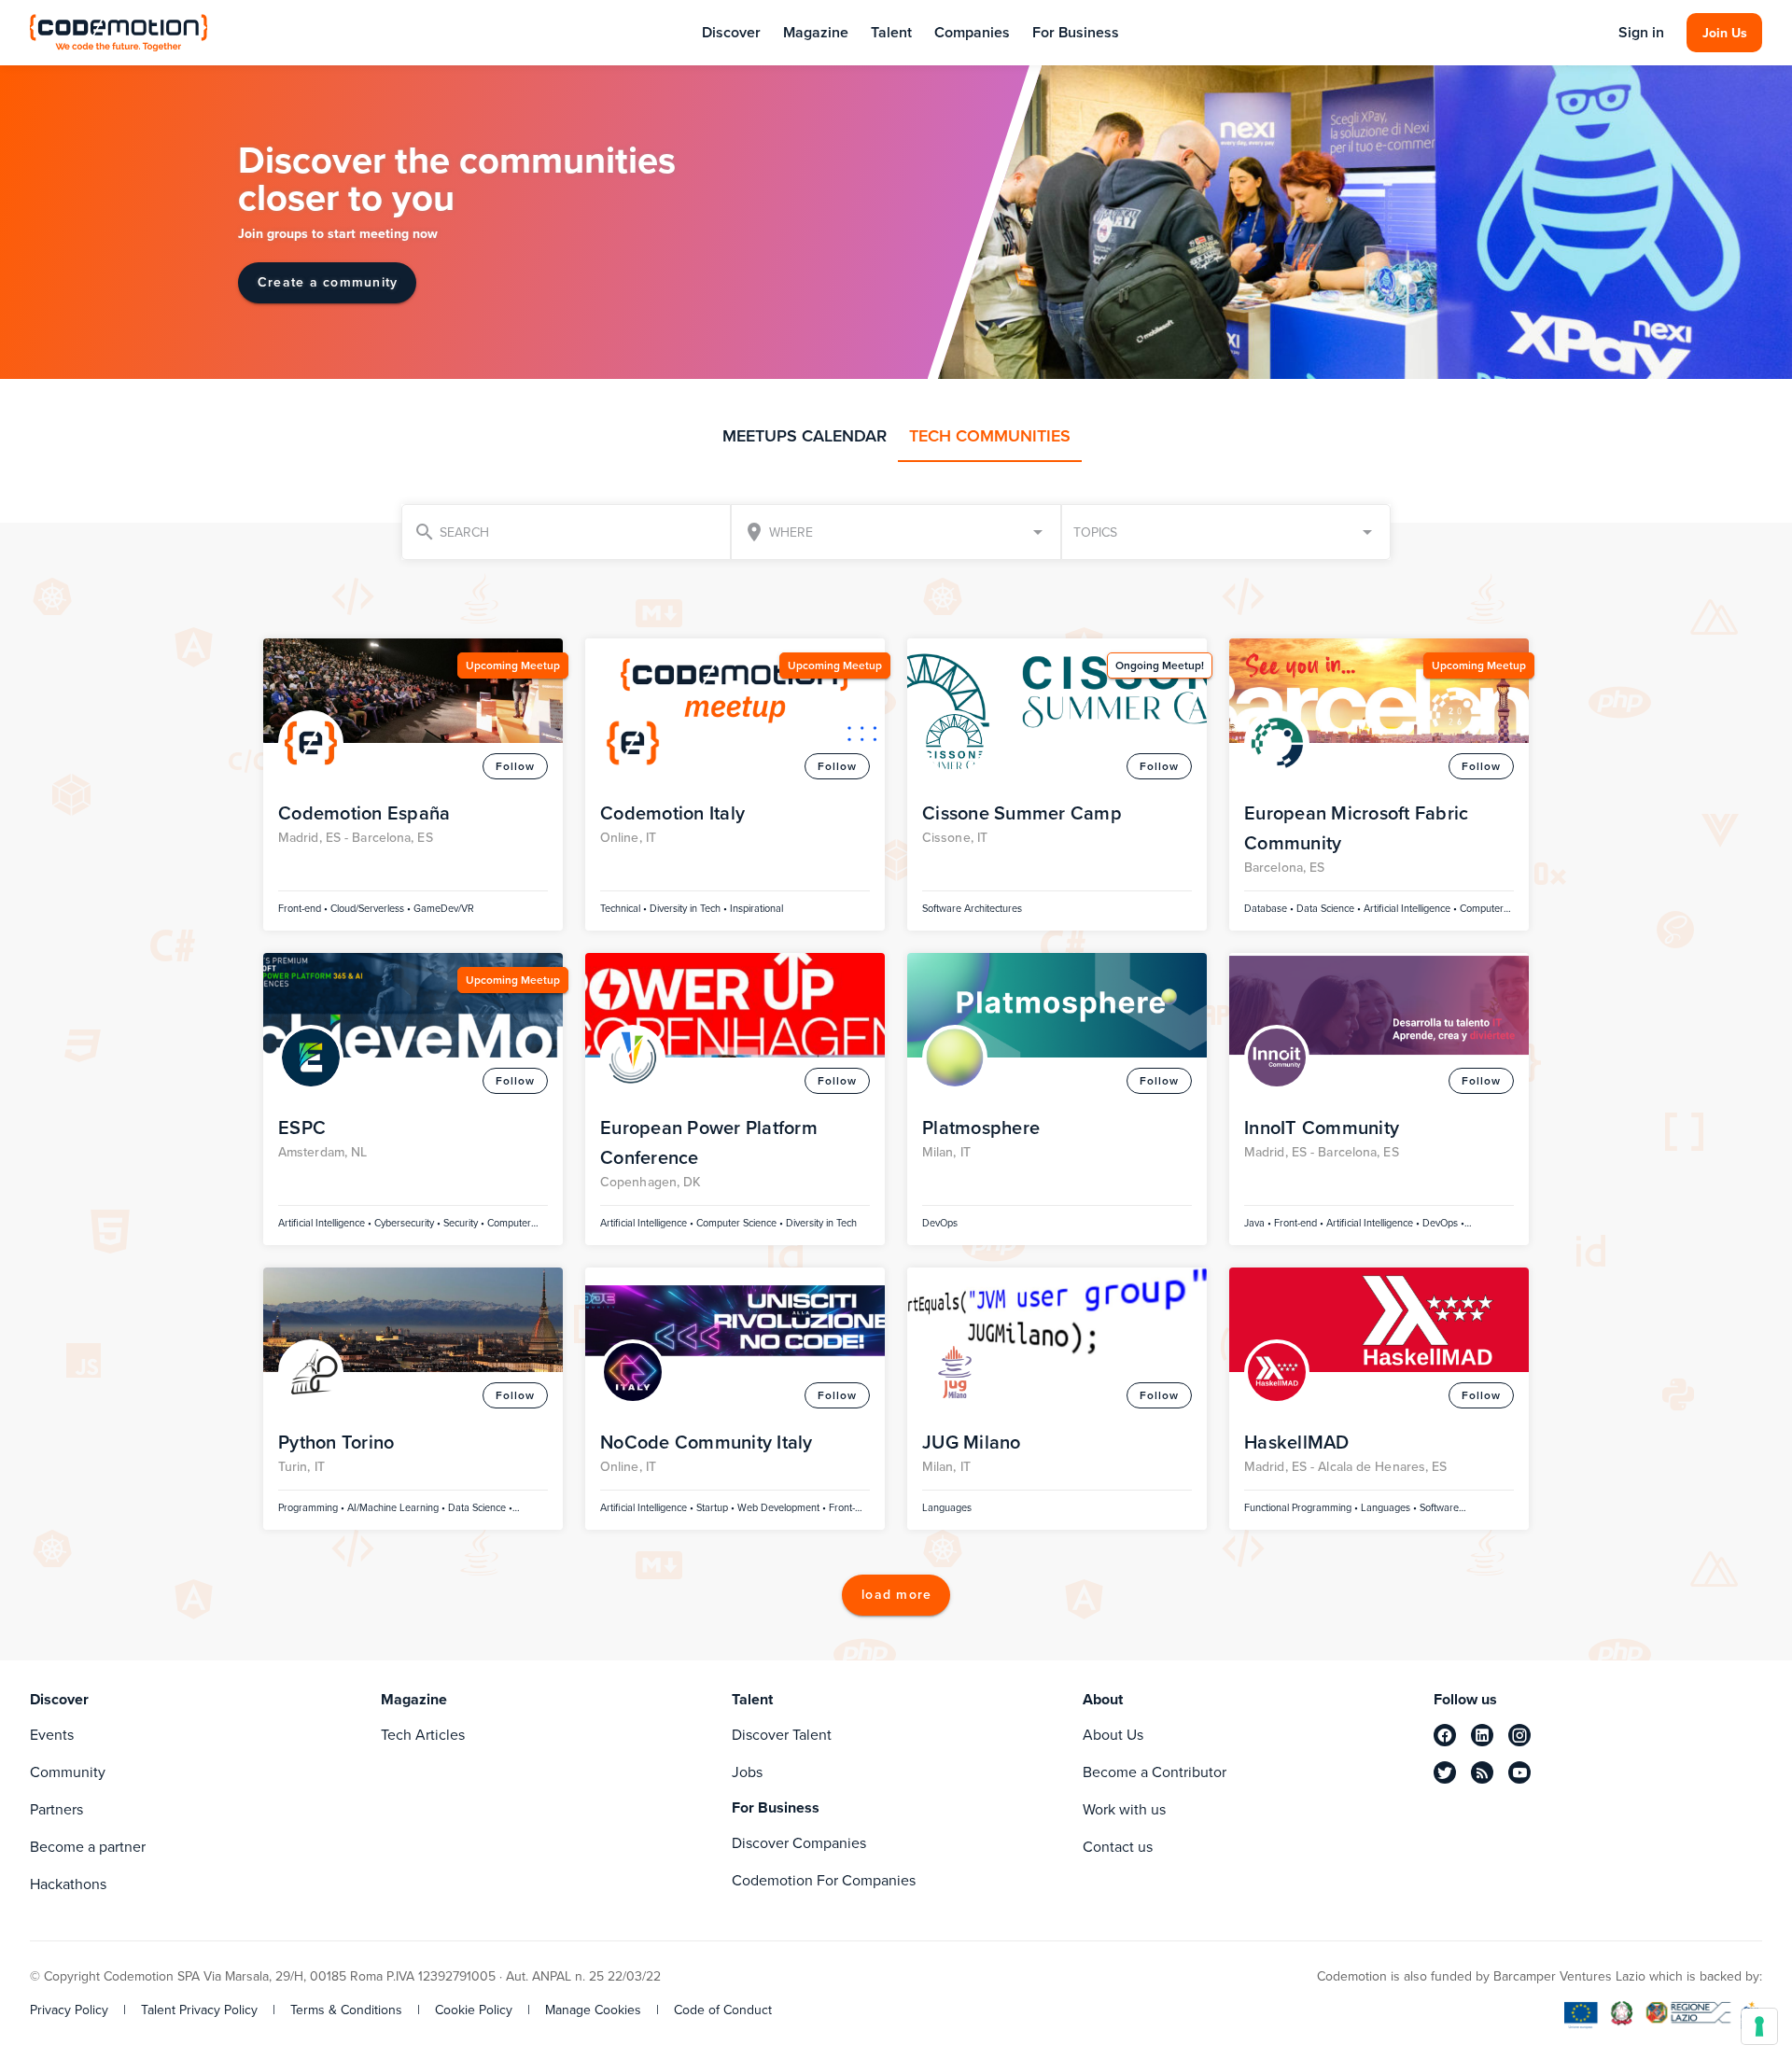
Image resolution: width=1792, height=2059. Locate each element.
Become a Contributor (1155, 1772)
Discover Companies (799, 1843)
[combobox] (896, 532)
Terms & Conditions (346, 2010)
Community (68, 1772)
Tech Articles (423, 1735)
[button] (1226, 532)
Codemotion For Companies (824, 1880)
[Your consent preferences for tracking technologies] (1759, 2026)
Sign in (1641, 33)
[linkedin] (1482, 1735)
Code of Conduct (723, 2010)
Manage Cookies (593, 2010)
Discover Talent (782, 1735)
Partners (56, 1809)
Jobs (747, 1772)
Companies (972, 32)
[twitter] (1445, 1772)
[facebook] (1445, 1735)
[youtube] (1519, 1772)
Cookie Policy (474, 2010)
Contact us (1118, 1847)
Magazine (816, 32)
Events (52, 1735)
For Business (1076, 32)
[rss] (1482, 1772)
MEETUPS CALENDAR (805, 436)
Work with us (1124, 1809)
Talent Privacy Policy (199, 2010)
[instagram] (1519, 1735)
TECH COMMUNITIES (990, 436)
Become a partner (88, 1847)
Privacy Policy (69, 2010)
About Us (1113, 1735)
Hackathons (68, 1884)
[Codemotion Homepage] (119, 32)
